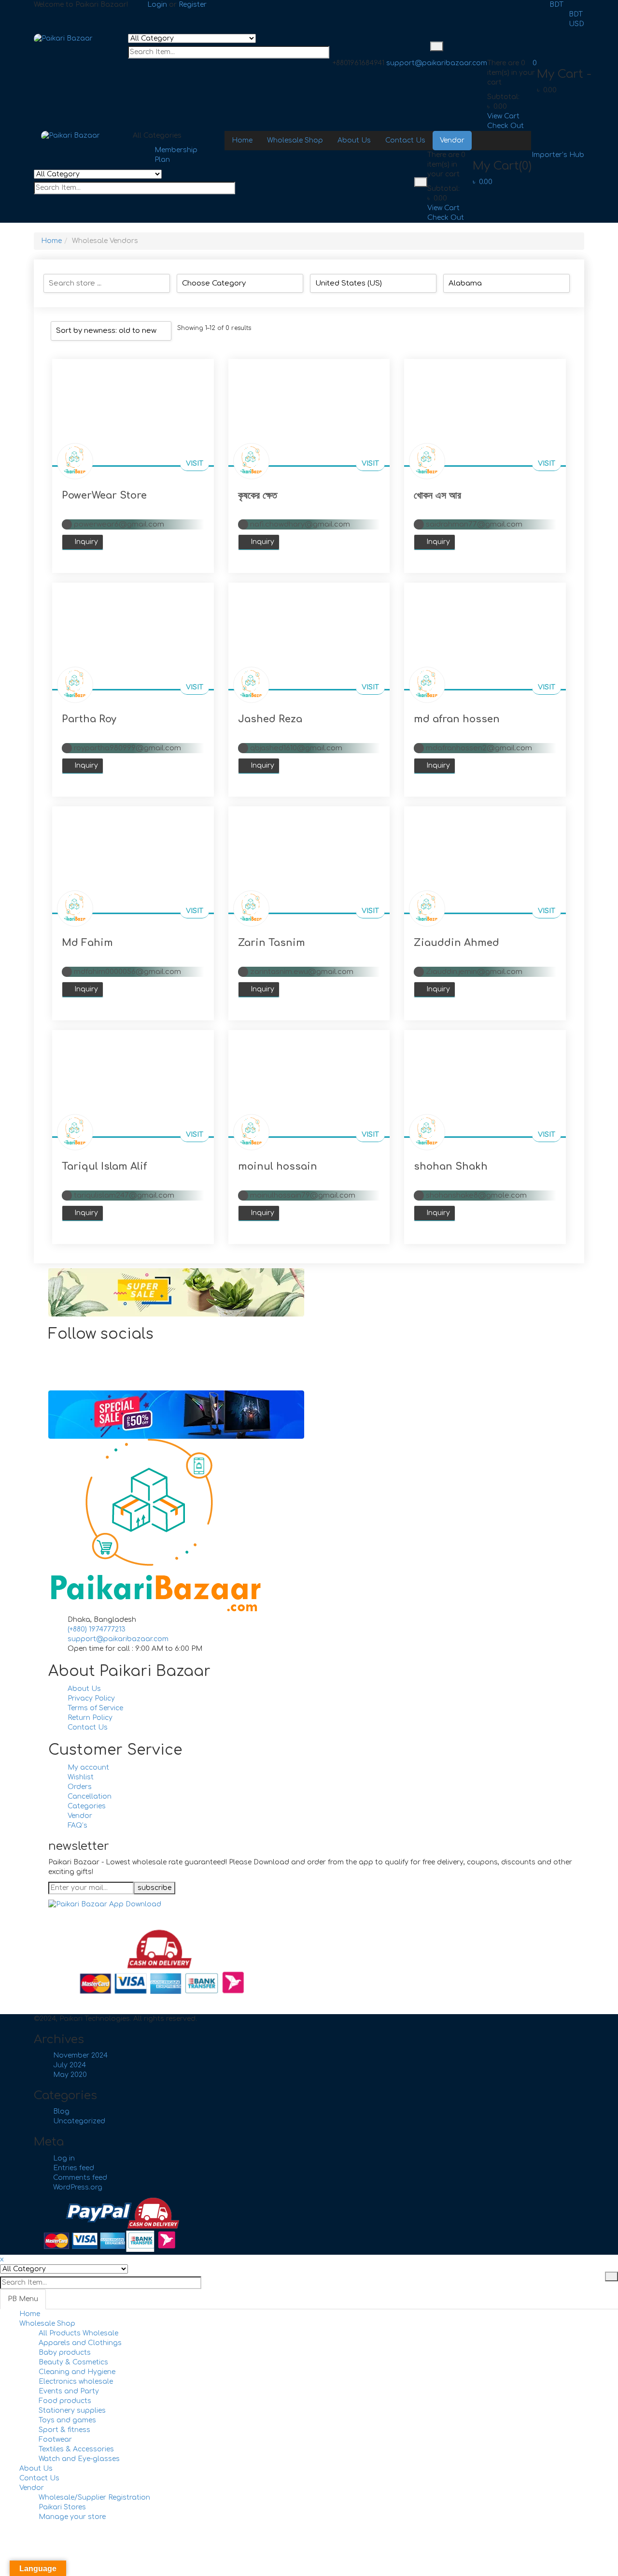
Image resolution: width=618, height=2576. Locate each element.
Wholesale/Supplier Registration (94, 2497)
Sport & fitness (64, 2430)
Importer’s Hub (558, 155)
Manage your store (72, 2517)
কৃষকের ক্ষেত (258, 495)
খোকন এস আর (437, 495)
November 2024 (80, 2055)
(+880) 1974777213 (97, 1629)
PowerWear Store (104, 495)
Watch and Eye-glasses (79, 2459)
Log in (64, 2158)
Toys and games (67, 2420)
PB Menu (23, 2299)
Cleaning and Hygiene (77, 2372)
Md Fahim (87, 943)
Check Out (506, 126)
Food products (65, 2401)
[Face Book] (70, 1352)
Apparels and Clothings (80, 2343)
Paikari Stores (62, 2507)
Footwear (55, 2440)
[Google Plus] (70, 1381)
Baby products (65, 2353)
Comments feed (80, 2178)
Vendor (32, 2488)
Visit (195, 464)
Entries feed (74, 2168)
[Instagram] (70, 1371)
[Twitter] (70, 1361)
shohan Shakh (451, 1166)
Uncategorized (79, 2121)
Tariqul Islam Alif (104, 1166)
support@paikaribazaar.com (437, 63)
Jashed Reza (270, 719)
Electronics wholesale (76, 2382)
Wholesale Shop (47, 2324)
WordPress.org (78, 2187)
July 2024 (70, 2065)
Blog (61, 2111)
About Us (36, 2469)
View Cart (503, 116)
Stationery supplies (72, 2411)
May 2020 (70, 2075)
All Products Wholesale (78, 2333)
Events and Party (69, 2391)
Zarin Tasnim (272, 943)
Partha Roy (89, 719)
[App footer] (105, 1904)
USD (576, 24)
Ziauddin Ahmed (456, 943)
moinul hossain (278, 1166)
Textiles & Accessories (76, 2449)
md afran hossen (457, 719)
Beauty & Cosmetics (73, 2362)
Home (51, 241)
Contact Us (39, 2478)
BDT (556, 5)
